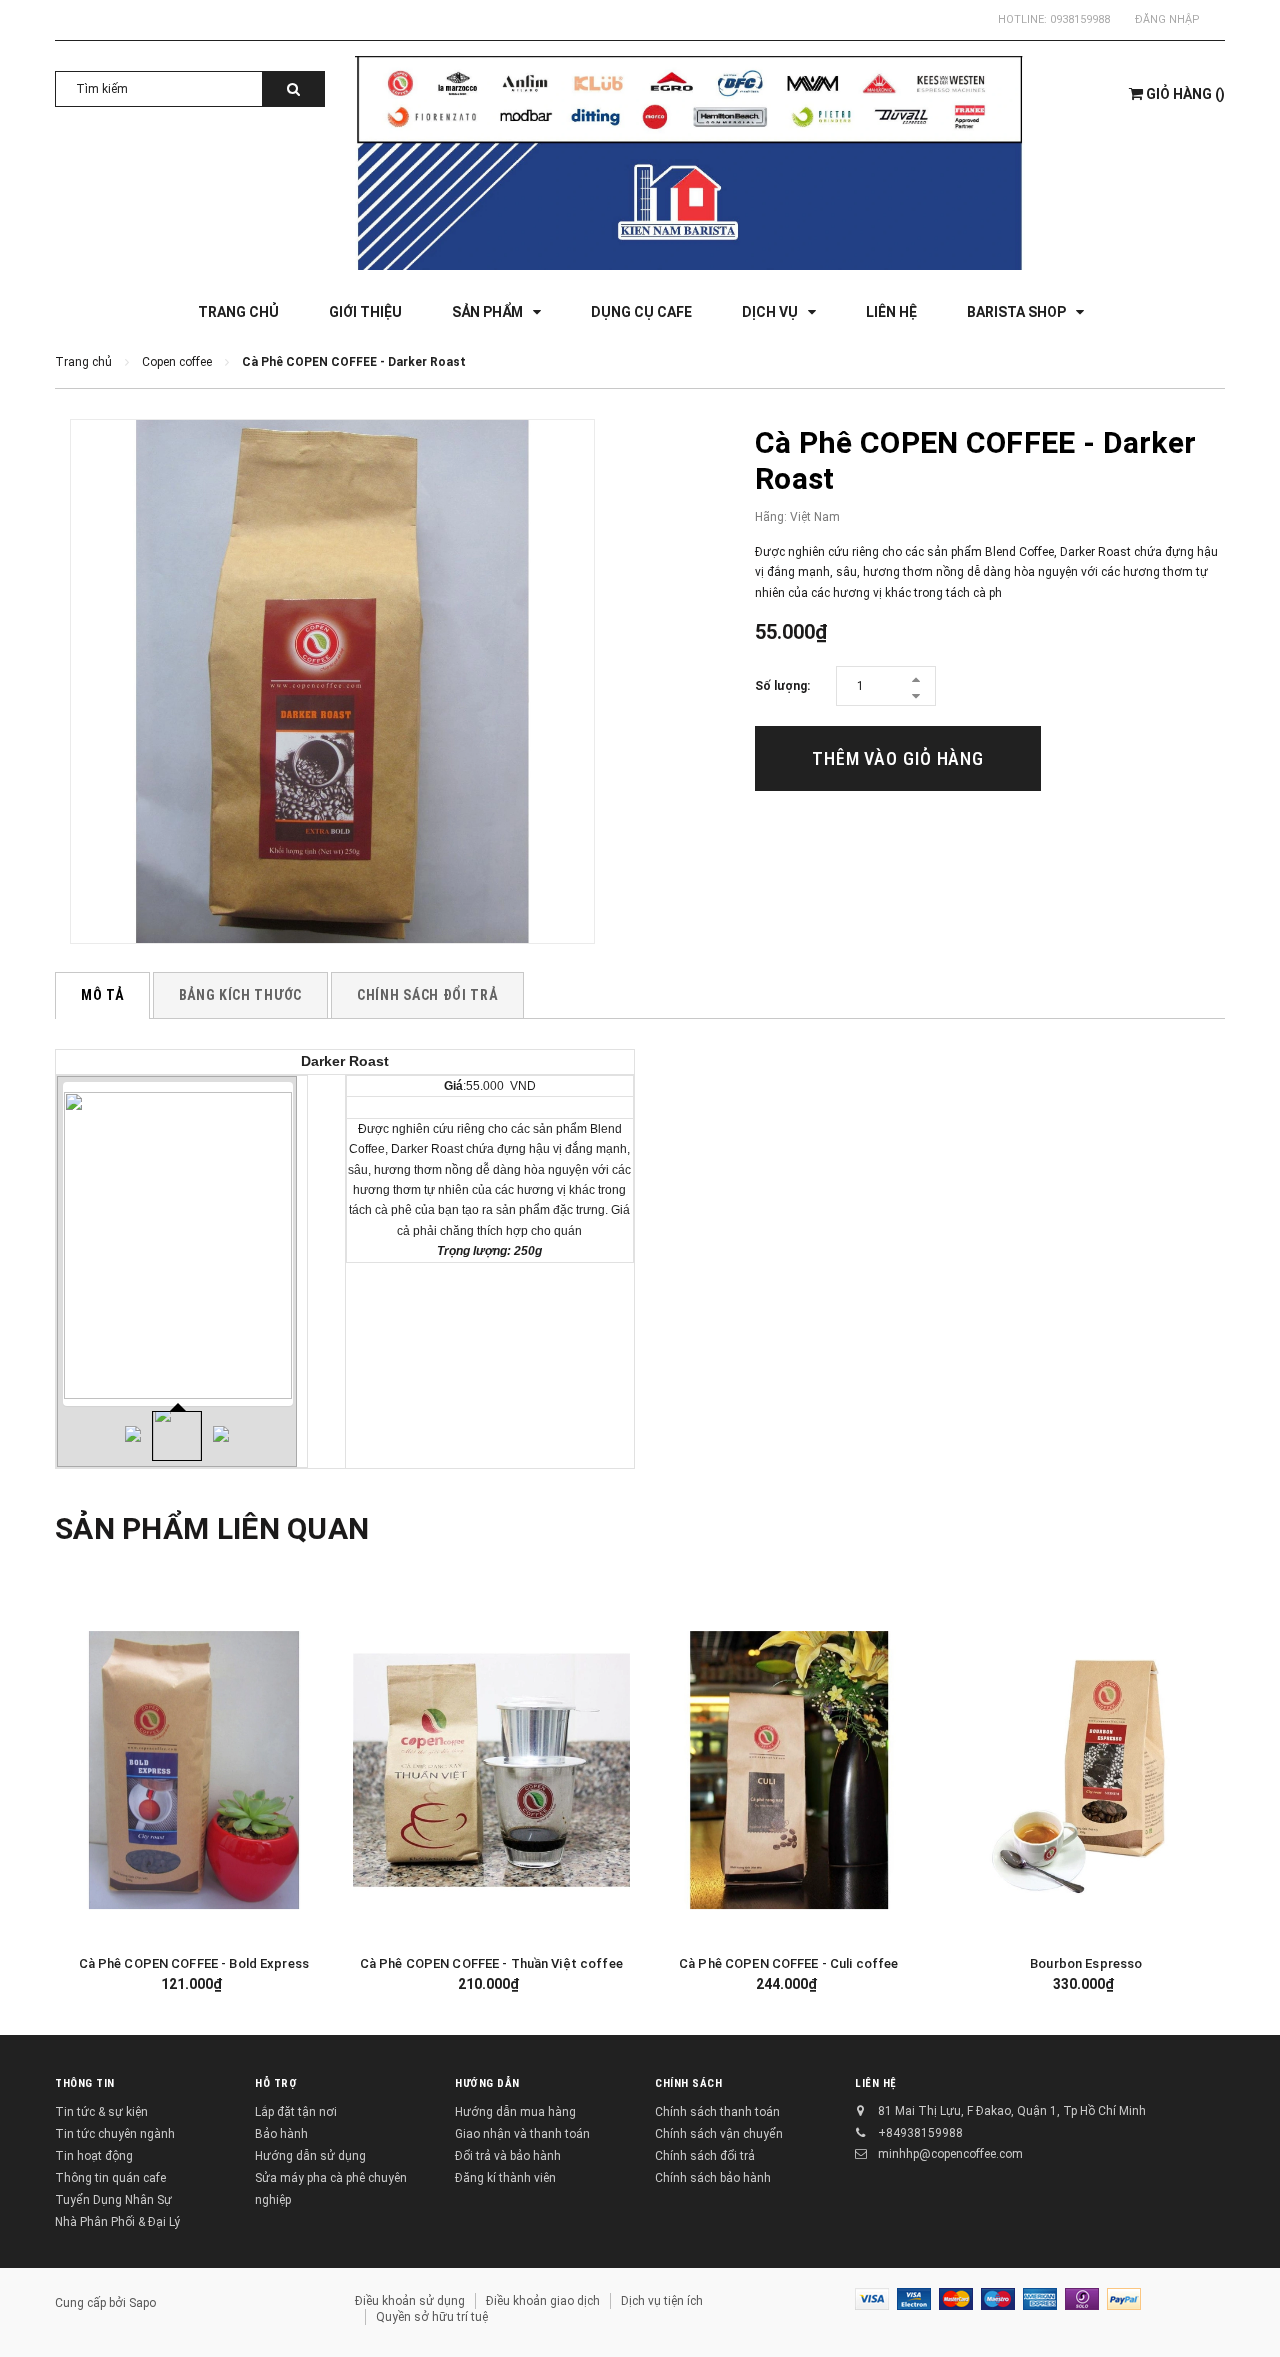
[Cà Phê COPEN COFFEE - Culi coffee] (789, 1770)
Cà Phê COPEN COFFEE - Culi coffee (788, 1963)
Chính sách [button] (689, 2083)
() (1185, 94)
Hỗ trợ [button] (276, 2083)
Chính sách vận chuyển (719, 2134)
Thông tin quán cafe (110, 2178)
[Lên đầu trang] (1245, 2307)
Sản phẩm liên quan (212, 1528)
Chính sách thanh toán (717, 2112)
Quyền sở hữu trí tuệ (432, 2317)
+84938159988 (920, 2133)
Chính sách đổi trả (705, 2156)
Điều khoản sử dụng (410, 2301)
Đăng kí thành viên (505, 2178)
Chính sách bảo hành (713, 2178)
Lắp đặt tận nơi (296, 2112)
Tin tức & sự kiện (101, 2112)
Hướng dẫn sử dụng (310, 2156)
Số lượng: (782, 686)
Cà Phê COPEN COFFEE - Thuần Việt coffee (491, 1963)
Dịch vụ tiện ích (662, 2301)
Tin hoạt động (94, 2156)
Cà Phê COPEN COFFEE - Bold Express (194, 1963)
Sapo (142, 2303)
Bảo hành (281, 2134)
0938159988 (1080, 19)
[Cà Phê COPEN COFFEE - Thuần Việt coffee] (492, 1770)
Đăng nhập (1167, 19)
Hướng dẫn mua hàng (515, 2112)
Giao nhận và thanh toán (522, 2134)
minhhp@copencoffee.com (950, 2154)
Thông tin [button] (85, 2083)
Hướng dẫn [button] (487, 2083)
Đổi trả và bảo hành (508, 2156)
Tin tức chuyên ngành (115, 2134)
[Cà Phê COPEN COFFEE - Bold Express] (194, 1770)
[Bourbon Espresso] (1087, 1770)
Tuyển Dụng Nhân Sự (113, 2200)
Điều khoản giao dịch (543, 2301)
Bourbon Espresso (1086, 1963)
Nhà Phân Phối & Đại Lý (117, 2222)
